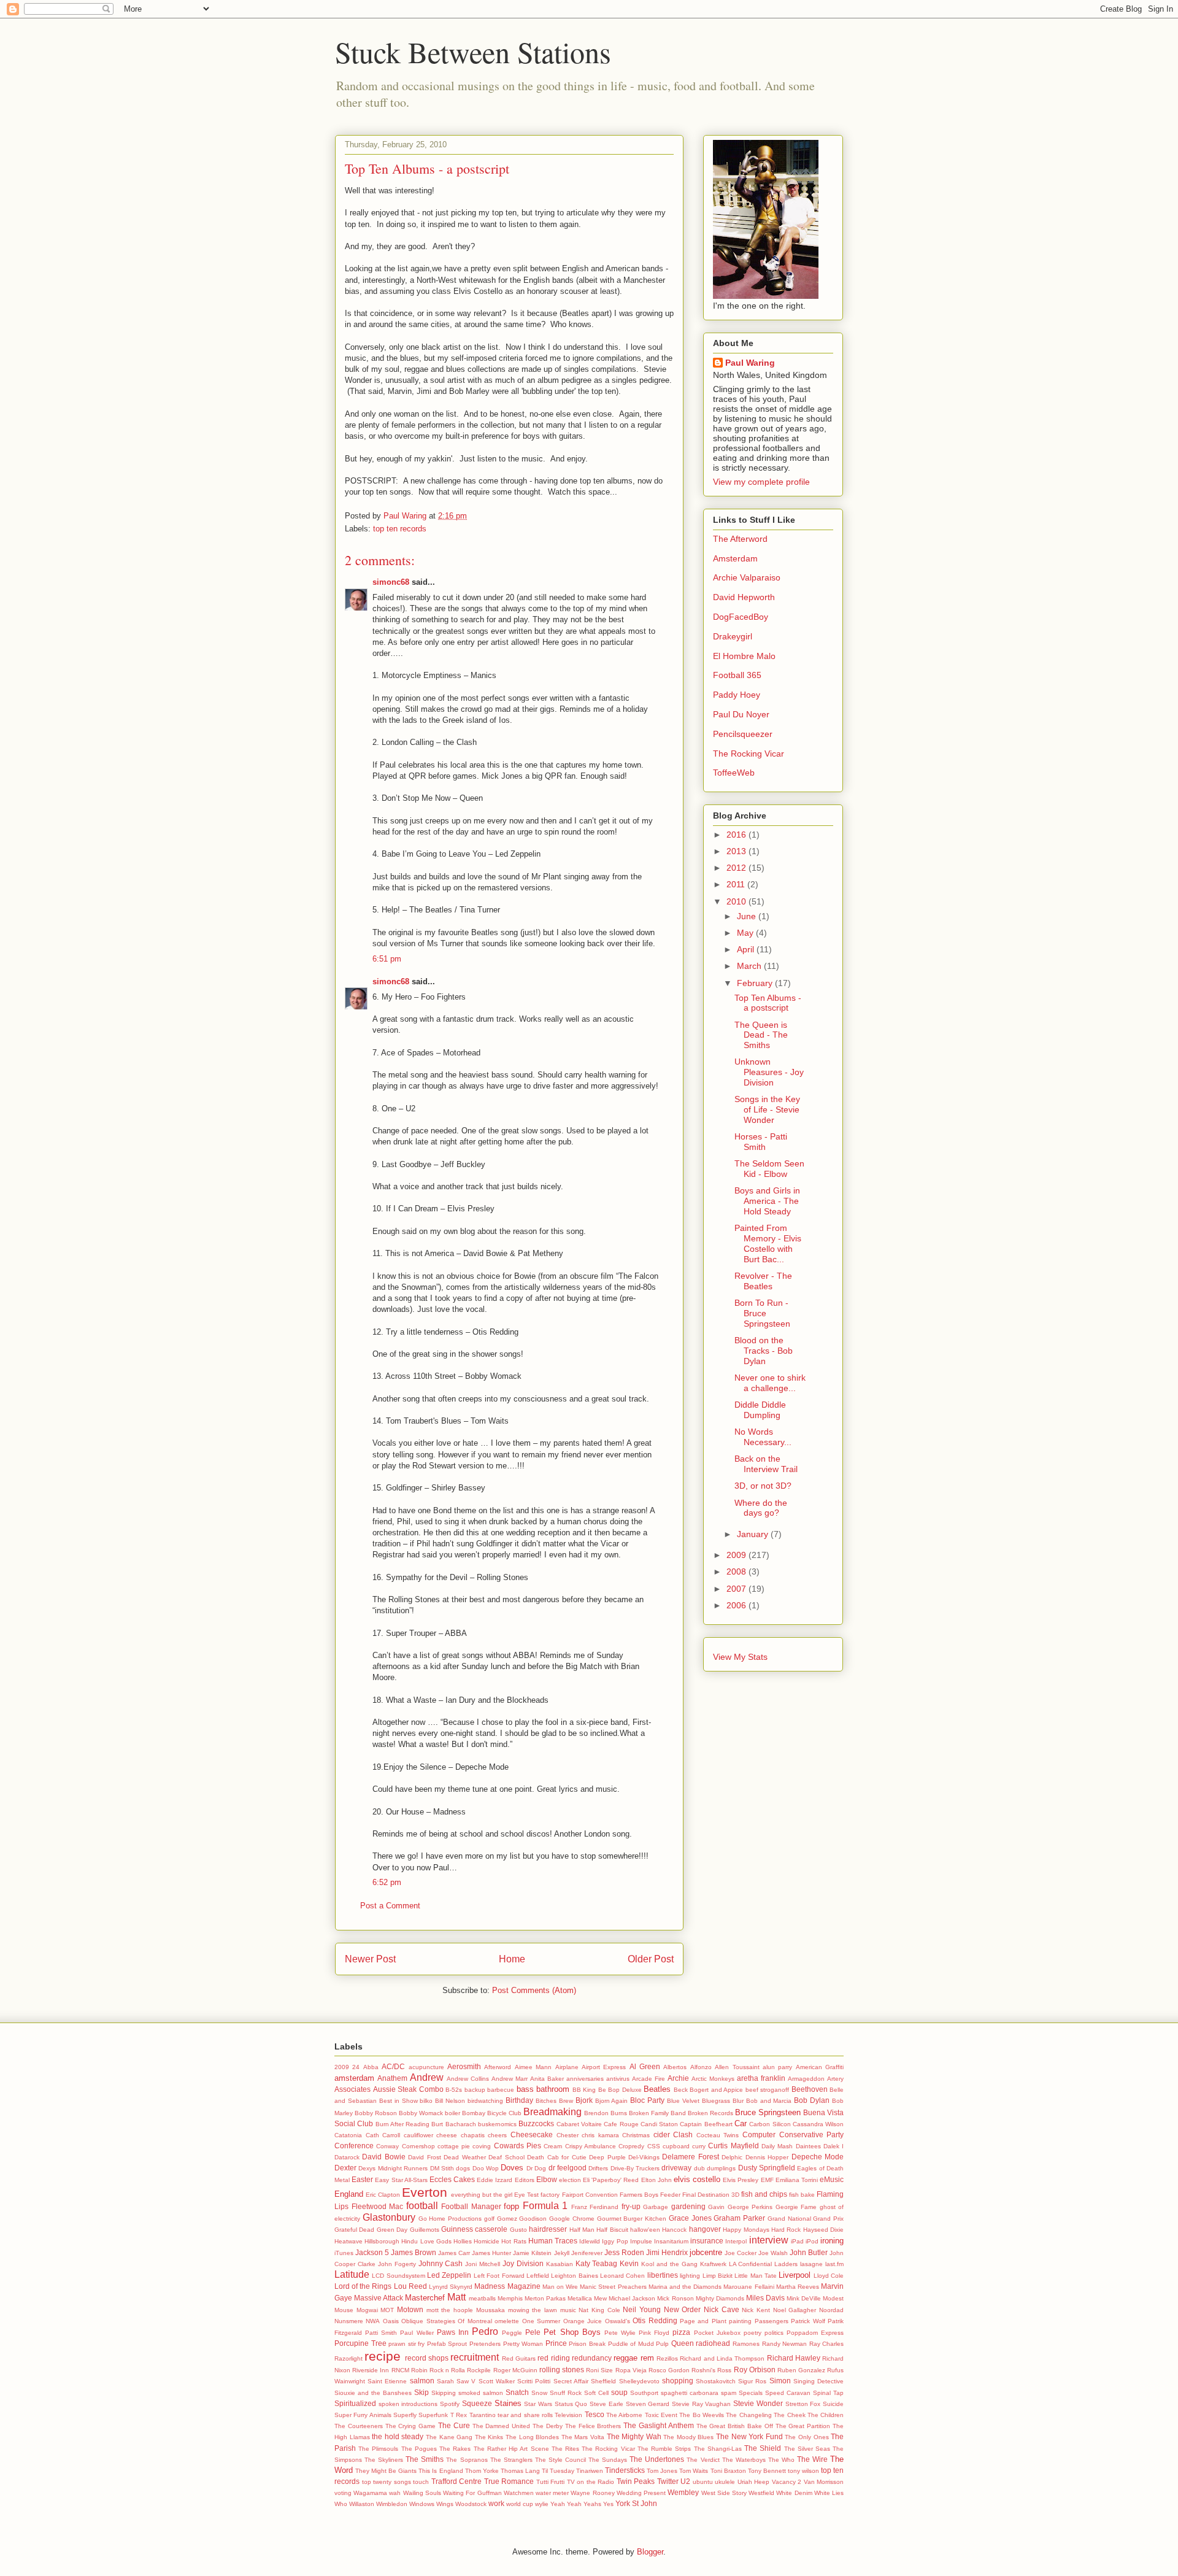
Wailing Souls (422, 2493)
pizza (681, 2332)
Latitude (352, 2274)
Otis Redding (655, 2320)
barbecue (501, 2090)
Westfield (761, 2493)
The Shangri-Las (718, 2449)
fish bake (802, 2195)
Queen (683, 2343)
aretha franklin (761, 2078)
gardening (688, 2206)
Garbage (656, 2207)
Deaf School (506, 2157)
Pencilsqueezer (743, 734)
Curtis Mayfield (733, 2146)
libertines (663, 2275)
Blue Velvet (683, 2101)
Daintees (808, 2146)
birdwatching (485, 2101)
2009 (737, 1555)
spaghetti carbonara (690, 2393)
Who (341, 2504)
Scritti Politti (534, 2381)
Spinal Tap (828, 2393)
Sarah (445, 2381)
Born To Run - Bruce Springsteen (762, 1313)
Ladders (786, 2264)
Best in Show (398, 2101)
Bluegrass (716, 2101)
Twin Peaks (636, 2481)
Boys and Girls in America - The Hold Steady (767, 1201)
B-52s (454, 2090)
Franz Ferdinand (595, 2207)
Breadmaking (552, 2112)
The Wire (812, 2459)
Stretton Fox (803, 2404)
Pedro (485, 2331)
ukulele (725, 2482)
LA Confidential (751, 2264)
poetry (753, 2333)
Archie (678, 2078)
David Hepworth (744, 597)
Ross (724, 2370)
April (747, 949)
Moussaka (491, 2310)
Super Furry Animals (363, 2415)
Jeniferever (587, 2253)
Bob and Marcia (769, 2101)
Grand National (789, 2219)
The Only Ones (807, 2437)
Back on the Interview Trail (766, 1464)
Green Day (392, 2230)
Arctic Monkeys (713, 2079)
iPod (812, 2241)
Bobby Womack (421, 2113)
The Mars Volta (583, 2437)
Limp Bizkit (718, 2276)
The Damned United (502, 2426)
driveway (676, 2168)
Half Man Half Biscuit (599, 2230)
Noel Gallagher (795, 2310)
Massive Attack (379, 2298)
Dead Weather (464, 2157)
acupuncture (426, 2067)
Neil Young (642, 2309)
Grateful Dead (354, 2230)
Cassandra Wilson (818, 2124)
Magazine (524, 2286)
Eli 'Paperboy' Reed (611, 2180)
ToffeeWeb (734, 773)
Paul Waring (750, 363)
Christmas (636, 2135)
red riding (553, 2358)
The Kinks (489, 2437)
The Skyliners (384, 2460)
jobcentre (706, 2252)
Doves (512, 2168)
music (568, 2310)
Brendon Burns (606, 2113)
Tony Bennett (767, 2471)
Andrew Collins (468, 2079)
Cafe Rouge (621, 2124)
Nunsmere (349, 2321)
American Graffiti (820, 2067)
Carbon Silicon (770, 2124)
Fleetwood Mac (378, 2206)
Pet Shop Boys (572, 2332)
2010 (737, 901)
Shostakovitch (716, 2381)
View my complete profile (761, 482)
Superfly (405, 2415)
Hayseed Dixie (823, 2230)
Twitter (668, 2481)
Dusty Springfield (767, 2168)
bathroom (553, 2089)
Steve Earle (606, 2404)
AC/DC (393, 2066)
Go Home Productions (450, 2219)
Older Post (651, 1959)
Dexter (345, 2168)
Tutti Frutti (551, 2482)
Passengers (772, 2321)
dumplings (721, 2168)
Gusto (518, 2230)
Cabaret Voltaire (579, 2124)
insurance (707, 2241)
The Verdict (703, 2460)
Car (741, 2123)
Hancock (674, 2230)
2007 (737, 1589)
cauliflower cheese (431, 2135)
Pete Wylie (620, 2333)
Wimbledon (392, 2504)
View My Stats (740, 1657)
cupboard (676, 2146)
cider (662, 2134)
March (750, 966)
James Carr (454, 2253)
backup (475, 2090)
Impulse (641, 2241)
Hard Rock (786, 2230)
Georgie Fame (796, 2207)
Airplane (567, 2067)
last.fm (834, 2264)
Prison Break (587, 2344)
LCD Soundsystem (398, 2276)
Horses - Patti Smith (761, 1142)
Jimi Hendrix (667, 2252)
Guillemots (425, 2230)
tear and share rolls (525, 2415)
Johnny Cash (441, 2263)
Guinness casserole (474, 2229)
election (570, 2180)
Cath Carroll (383, 2135)
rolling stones (562, 2370)
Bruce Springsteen (768, 2112)
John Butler (809, 2252)
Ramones (746, 2344)
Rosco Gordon (669, 2370)
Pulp (662, 2344)
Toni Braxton (728, 2471)
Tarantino (483, 2415)
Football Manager (471, 2206)
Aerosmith (464, 2066)
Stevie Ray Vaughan (701, 2404)
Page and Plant (703, 2321)
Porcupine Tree (360, 2343)
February (756, 983)
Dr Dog (536, 2168)
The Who (781, 2460)
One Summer (541, 2321)
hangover (705, 2229)
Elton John (656, 2180)
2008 (737, 1571)
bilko (426, 2101)
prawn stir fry (406, 2344)
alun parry (777, 2067)
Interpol (736, 2241)
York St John (636, 2503)
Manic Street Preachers (613, 2287)
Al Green (645, 2066)
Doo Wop (486, 2168)
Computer (759, 2134)
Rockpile (479, 2370)
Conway (387, 2146)
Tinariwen (590, 2471)
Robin (419, 2370)
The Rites (565, 2449)
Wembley (683, 2492)
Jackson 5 (372, 2252)
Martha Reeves (798, 2287)
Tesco (595, 2414)
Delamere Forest (690, 2157)
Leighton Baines (574, 2276)
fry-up (631, 2206)
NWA (373, 2321)
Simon (780, 2381)
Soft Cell (596, 2393)
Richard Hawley (794, 2358)
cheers (497, 2135)
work (496, 2503)
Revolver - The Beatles (763, 1281)
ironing (832, 2241)
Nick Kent (756, 2310)
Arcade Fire (649, 2079)
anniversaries (585, 2079)
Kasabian (560, 2264)
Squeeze (477, 2403)
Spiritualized (355, 2403)
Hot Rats (514, 2241)
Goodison (533, 2219)
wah (395, 2493)
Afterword (498, 2067)
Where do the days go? (761, 1508)
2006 (737, 1605)
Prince (556, 2343)
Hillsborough (382, 2241)
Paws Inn (453, 2332)
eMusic (832, 2179)
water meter (552, 2493)
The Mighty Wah (634, 2436)
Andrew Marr (510, 2079)
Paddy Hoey (737, 695)
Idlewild (590, 2241)
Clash (683, 2134)
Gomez (507, 2219)
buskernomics (497, 2124)
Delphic (732, 2157)
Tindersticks (625, 2470)
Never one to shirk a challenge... (770, 1383)
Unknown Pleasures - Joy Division (769, 1072)
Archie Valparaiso (747, 577)
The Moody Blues (688, 2437)
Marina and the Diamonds (685, 2287)
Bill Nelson (450, 2101)
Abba (371, 2067)
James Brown (414, 2252)
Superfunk (433, 2415)
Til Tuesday (558, 2471)
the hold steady (398, 2436)
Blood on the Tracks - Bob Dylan (764, 1351)
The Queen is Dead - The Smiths (761, 1035)
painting (740, 2321)
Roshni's (703, 2370)
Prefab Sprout (447, 2344)
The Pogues (419, 2449)
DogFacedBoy (741, 617)
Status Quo (571, 2404)
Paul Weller (417, 2333)
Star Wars (538, 2404)
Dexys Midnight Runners (393, 2168)
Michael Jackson (632, 2298)
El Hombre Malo (744, 656)
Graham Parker (739, 2218)
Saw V (466, 2381)
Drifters (598, 2168)
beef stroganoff (768, 2090)
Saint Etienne (387, 2381)
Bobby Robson (376, 2113)
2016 (737, 835)
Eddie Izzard (495, 2180)
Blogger (650, 2552)
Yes (608, 2504)
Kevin (629, 2263)
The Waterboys (744, 2460)
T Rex (459, 2415)
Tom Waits (694, 2471)
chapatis (473, 2135)
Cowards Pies (518, 2146)
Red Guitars (519, 2358)
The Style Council (560, 2460)
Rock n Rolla (447, 2370)
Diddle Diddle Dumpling (760, 1410)
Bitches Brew (554, 2101)
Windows (422, 2504)
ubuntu (703, 2482)
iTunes (344, 2253)
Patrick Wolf (808, 2321)
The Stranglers (511, 2460)
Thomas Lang (520, 2471)
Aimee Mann (533, 2067)
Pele (533, 2332)
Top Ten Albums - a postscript (768, 1003)
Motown (410, 2309)
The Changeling (749, 2415)
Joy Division (523, 2263)
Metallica (580, 2298)
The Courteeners (359, 2426)
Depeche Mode (818, 2157)
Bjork (584, 2100)
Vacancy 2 (787, 2482)
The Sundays (608, 2460)
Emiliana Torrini (797, 2180)
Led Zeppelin (449, 2275)
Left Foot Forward (499, 2276)
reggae (626, 2358)
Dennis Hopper (767, 2157)
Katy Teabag (597, 2263)
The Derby (548, 2426)
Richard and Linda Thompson (722, 2358)
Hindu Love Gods (426, 2241)
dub (699, 2168)
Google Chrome (572, 2219)
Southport (644, 2393)
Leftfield (538, 2276)
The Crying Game (411, 2426)
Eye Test (526, 2195)
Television (568, 2415)
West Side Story (724, 2493)
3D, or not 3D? (763, 1486)
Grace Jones (690, 2218)
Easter (362, 2179)
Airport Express (604, 2067)
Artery (835, 2079)
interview (769, 2240)
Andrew (427, 2077)
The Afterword (740, 539)
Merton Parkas (545, 2298)
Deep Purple (607, 2157)
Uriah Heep (754, 2482)
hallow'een (645, 2230)
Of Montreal (475, 2321)
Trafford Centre (457, 2481)
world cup (520, 2504)
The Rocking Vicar (749, 754)
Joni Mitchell (483, 2264)
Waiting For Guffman (472, 2493)
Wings (445, 2504)
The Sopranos (467, 2460)
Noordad (831, 2310)
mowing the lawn (533, 2310)
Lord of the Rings (363, 2286)
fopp (511, 2206)
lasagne (811, 2264)
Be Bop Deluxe (620, 2090)
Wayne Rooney (592, 2493)
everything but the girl (482, 2195)
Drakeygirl (733, 636)
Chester (568, 2135)
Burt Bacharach (453, 2124)
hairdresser (548, 2229)
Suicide (833, 2404)
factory (550, 2195)
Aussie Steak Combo (408, 2089)
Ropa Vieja (631, 2370)
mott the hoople (450, 2310)
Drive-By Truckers (635, 2168)
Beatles (657, 2089)
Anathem (392, 2078)
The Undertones (657, 2459)
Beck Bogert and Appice (709, 2090)
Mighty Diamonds (720, 2298)
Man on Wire (560, 2287)
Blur (738, 2101)
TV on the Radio (591, 2482)
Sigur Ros (752, 2381)
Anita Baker (547, 2079)
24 (356, 2067)
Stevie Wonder (758, 2403)
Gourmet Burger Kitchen (632, 2219)
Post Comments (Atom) (534, 1990)
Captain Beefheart (706, 2124)
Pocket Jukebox (717, 2333)
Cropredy (631, 2146)
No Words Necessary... (763, 1437)
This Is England (441, 2471)
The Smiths (425, 2459)
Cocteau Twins (718, 2135)
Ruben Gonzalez (801, 2370)
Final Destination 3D (711, 2195)
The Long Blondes (532, 2437)
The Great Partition (803, 2426)
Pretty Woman (523, 2344)
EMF (767, 2180)
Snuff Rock (566, 2393)
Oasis (391, 2321)
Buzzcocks (536, 2123)
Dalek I (833, 2146)
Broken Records (710, 2113)
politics (774, 2333)
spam (729, 2393)
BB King (584, 2090)
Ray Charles (827, 2344)
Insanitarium (671, 2241)
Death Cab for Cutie (556, 2157)
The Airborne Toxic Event (642, 2415)
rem (647, 2358)
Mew (600, 2298)
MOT (387, 2310)
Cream (553, 2146)
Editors (525, 2180)
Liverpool (795, 2275)
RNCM (400, 2370)
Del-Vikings (644, 2157)
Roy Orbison (755, 2370)
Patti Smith (381, 2333)
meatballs (482, 2298)
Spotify (450, 2404)
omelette (507, 2321)
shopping (678, 2381)
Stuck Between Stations (473, 52)
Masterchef (425, 2298)
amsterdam (354, 2078)
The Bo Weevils (702, 2415)
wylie (542, 2504)
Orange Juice (583, 2321)
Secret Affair (571, 2381)
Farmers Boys (639, 2195)
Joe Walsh (773, 2253)
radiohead (713, 2343)
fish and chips (764, 2194)
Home (512, 1959)
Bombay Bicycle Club (492, 2113)
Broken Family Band (657, 2113)
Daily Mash (777, 2146)
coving (482, 2146)
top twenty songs (387, 2482)
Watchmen (519, 2493)
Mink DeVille (804, 2298)
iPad (797, 2241)
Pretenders (485, 2344)
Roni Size (599, 2370)
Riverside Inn (371, 2370)
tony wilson (803, 2471)
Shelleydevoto (639, 2381)
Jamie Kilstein (532, 2253)
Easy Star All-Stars (401, 2180)
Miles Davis (765, 2298)
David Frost (424, 2157)
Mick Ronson (675, 2298)
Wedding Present (641, 2493)
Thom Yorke (482, 2471)
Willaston (362, 2504)
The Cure (454, 2425)
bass (525, 2089)
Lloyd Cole (829, 2276)
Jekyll (562, 2253)
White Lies (829, 2493)
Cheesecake (532, 2134)
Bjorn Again (612, 2101)
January (754, 1534)
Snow (539, 2393)
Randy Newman (785, 2344)
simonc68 (391, 582)
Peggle (512, 2333)
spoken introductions (408, 2404)
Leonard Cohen (622, 2276)
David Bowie (383, 2157)
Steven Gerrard (648, 2404)
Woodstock (471, 2504)
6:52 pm (387, 1882)
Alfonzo (701, 2067)
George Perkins (750, 2207)
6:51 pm (387, 959)
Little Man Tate (756, 2276)
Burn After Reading (403, 2124)
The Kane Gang (449, 2437)
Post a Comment (390, 1906)
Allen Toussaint (737, 2067)
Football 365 (737, 675)
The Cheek (789, 2415)
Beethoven (810, 2089)
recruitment (475, 2357)
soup (619, 2392)
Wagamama (370, 2493)
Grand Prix (828, 2219)
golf (489, 2219)
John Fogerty (397, 2264)
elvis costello (697, 2179)
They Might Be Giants (386, 2471)
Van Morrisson (824, 2482)
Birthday (519, 2100)
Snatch (517, 2392)
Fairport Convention (590, 2195)
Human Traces (553, 2241)
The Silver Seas (807, 2449)
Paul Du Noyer (741, 714)
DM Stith (442, 2168)
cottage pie (454, 2146)
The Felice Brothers (593, 2426)
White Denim (794, 2493)
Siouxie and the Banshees (373, 2393)
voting (343, 2493)
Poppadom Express (815, 2333)
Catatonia (348, 2135)
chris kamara (600, 2135)
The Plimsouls (378, 2449)
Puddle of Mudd (631, 2344)
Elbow (547, 2179)
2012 (737, 868)
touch (421, 2482)
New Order (683, 2309)
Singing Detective (818, 2381)
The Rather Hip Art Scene (511, 2449)
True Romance (509, 2481)
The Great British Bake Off (735, 2426)
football (422, 2206)
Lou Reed (410, 2286)
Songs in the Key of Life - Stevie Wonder (767, 1109)
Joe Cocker (741, 2253)
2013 (737, 851)
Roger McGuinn (515, 2370)
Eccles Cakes (452, 2179)
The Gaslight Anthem (659, 2425)
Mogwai (367, 2310)
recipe (383, 2356)
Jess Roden (624, 2252)
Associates (352, 2089)
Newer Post (370, 1959)
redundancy (592, 2358)
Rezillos (667, 2358)
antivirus (618, 2079)
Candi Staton (659, 2124)
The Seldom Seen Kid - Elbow (769, 1169)
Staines (508, 2403)
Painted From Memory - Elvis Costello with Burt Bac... (768, 1243)
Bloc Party (647, 2100)
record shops (427, 2358)
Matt (456, 2297)
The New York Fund (749, 2436)
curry (699, 2146)
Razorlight (348, 2358)
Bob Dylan (812, 2100)
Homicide (487, 2241)
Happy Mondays (746, 2230)
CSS (654, 2146)
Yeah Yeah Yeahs (576, 2504)
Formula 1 (545, 2206)
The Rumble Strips (664, 2449)
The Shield (763, 2448)
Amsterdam (735, 558)
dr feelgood (568, 2168)
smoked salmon (481, 2393)
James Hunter (491, 2253)
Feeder (670, 2195)
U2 (685, 2481)
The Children (826, 2415)
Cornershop (418, 2146)
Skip (422, 2392)
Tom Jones (662, 2471)
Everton (425, 2192)
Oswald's (618, 2321)
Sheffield (603, 2381)
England (349, 2194)
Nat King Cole (599, 2310)
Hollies (463, 2241)
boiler (452, 2113)
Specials (751, 2393)
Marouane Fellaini (749, 2287)
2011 (737, 884)
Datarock (347, 2157)
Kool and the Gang (669, 2264)
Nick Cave (722, 2309)
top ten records (400, 529)
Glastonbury (389, 2217)
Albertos (675, 2067)
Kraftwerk (713, 2264)
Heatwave (348, 2241)
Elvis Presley (741, 2180)
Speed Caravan (788, 2393)
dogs (463, 2168)
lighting (690, 2276)
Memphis (510, 2298)
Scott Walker (497, 2381)
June (748, 916)
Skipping (444, 2393)
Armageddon (806, 2079)
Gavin (716, 2207)
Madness (490, 2286)
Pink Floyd (654, 2333)
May (746, 933)
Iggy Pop (615, 2241)
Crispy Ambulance (591, 2146)
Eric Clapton (383, 2195)
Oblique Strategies (428, 2321)
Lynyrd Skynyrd (451, 2287)
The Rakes (455, 2449)
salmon (422, 2381)
